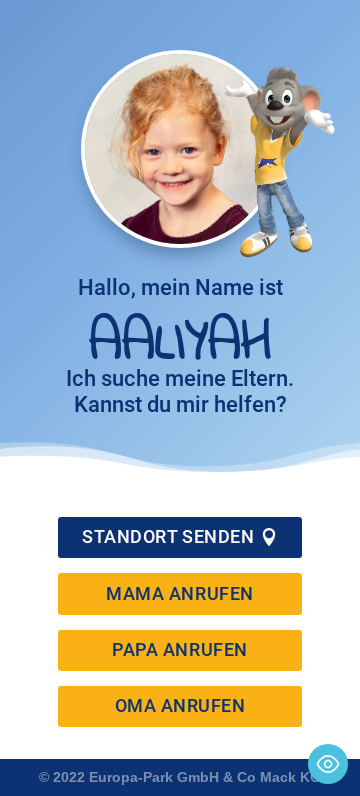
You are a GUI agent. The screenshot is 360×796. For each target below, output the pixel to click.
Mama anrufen (179, 593)
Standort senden (168, 536)
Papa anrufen (179, 649)
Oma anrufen (180, 705)
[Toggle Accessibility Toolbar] (328, 764)
